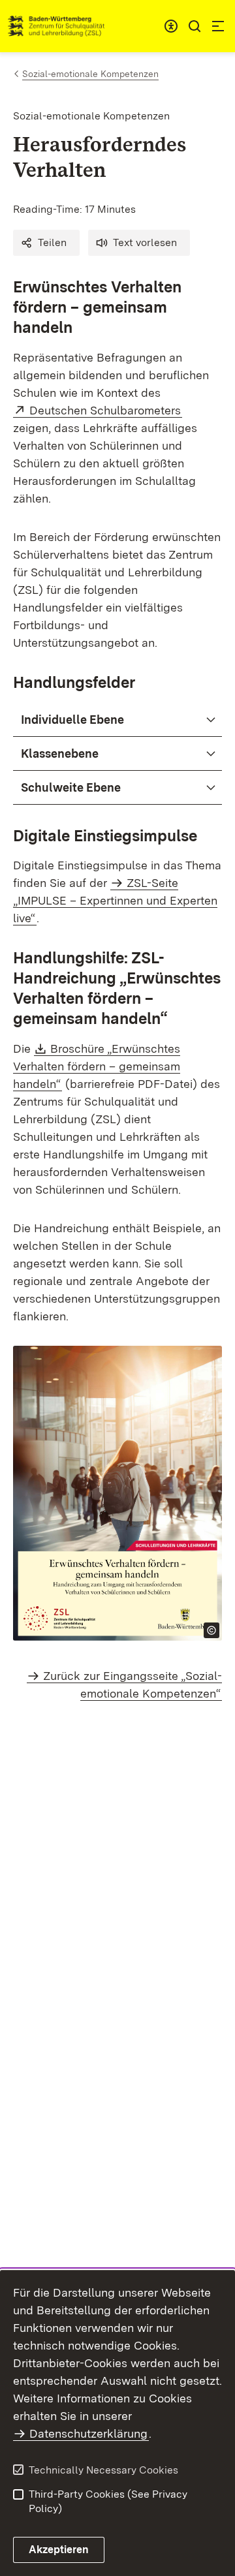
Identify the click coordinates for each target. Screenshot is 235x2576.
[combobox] (171, 26)
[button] (46, 243)
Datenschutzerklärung (88, 2433)
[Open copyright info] (211, 1630)
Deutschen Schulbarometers (106, 410)
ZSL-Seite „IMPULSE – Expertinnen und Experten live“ (115, 900)
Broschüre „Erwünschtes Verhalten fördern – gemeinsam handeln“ (97, 1066)
